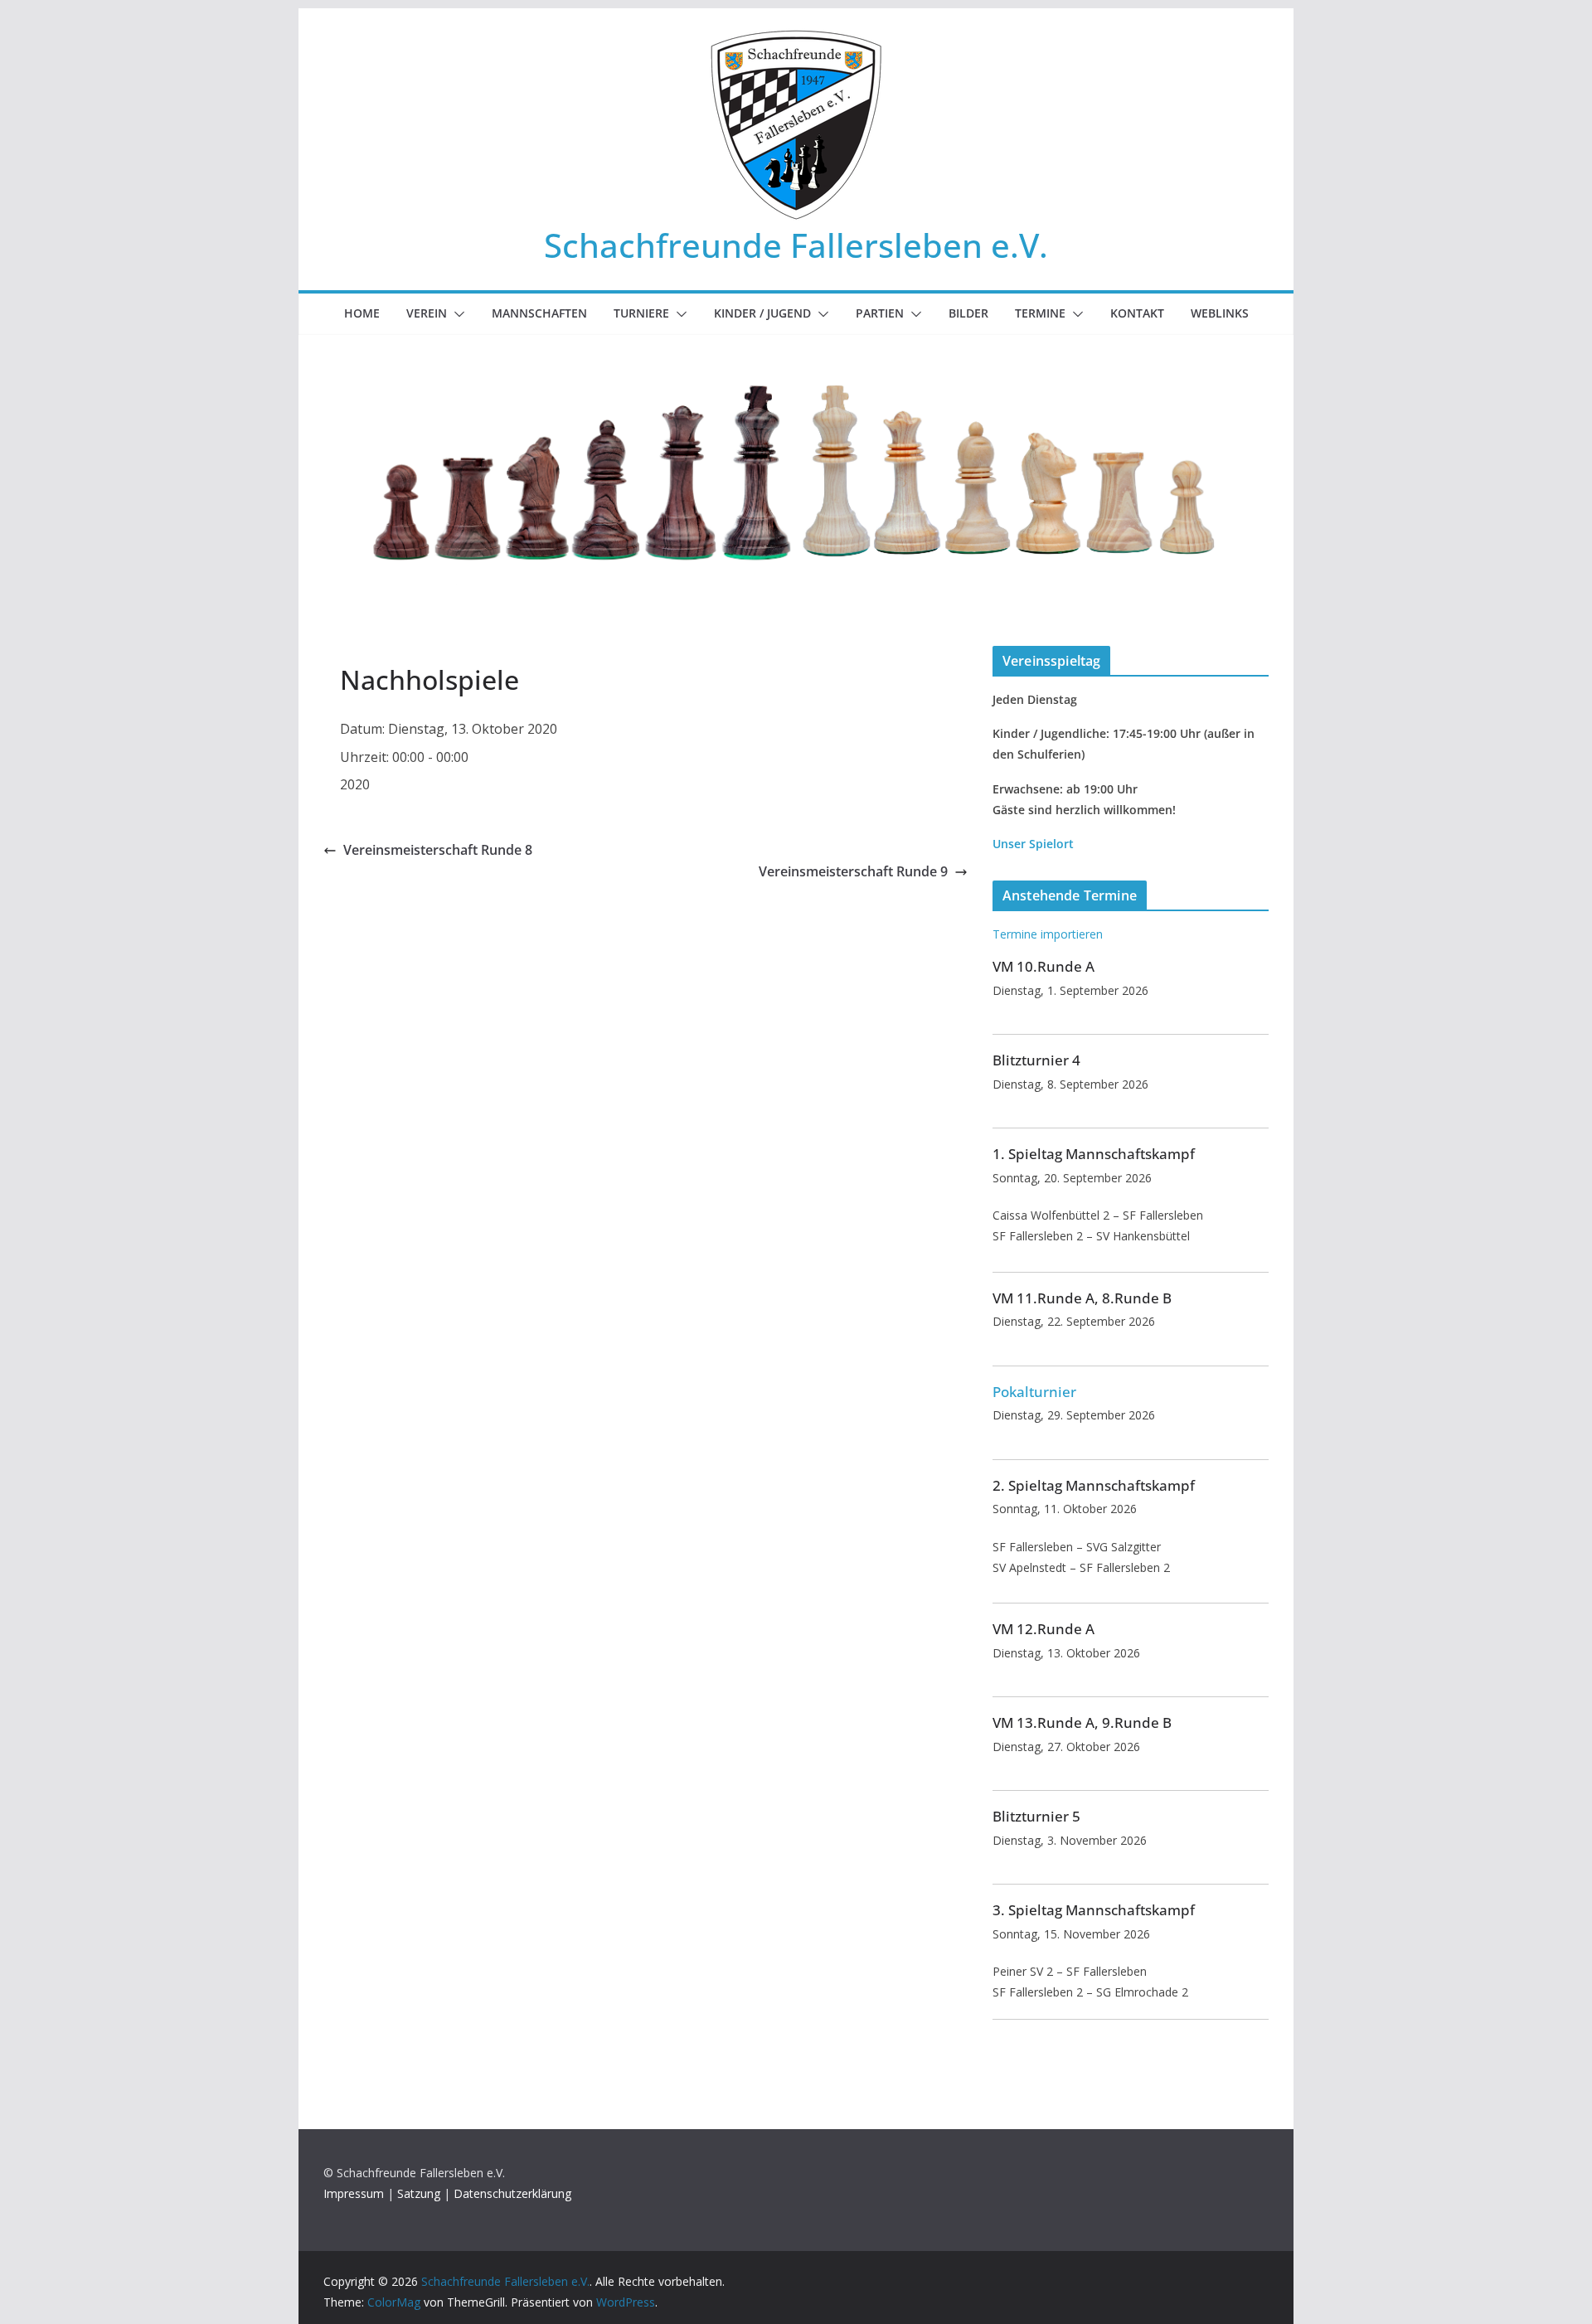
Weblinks (1220, 313)
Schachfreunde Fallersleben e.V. (796, 245)
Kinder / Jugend (762, 313)
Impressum (354, 2193)
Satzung (419, 2193)
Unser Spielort (1033, 844)
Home (362, 313)
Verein (427, 313)
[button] (456, 314)
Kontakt (1137, 313)
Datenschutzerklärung (512, 2193)
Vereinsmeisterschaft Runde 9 (853, 871)
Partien (880, 313)
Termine (1040, 313)
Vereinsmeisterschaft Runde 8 (438, 850)
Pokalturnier (1034, 1392)
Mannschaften (539, 313)
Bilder (968, 313)
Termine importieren (1048, 934)
